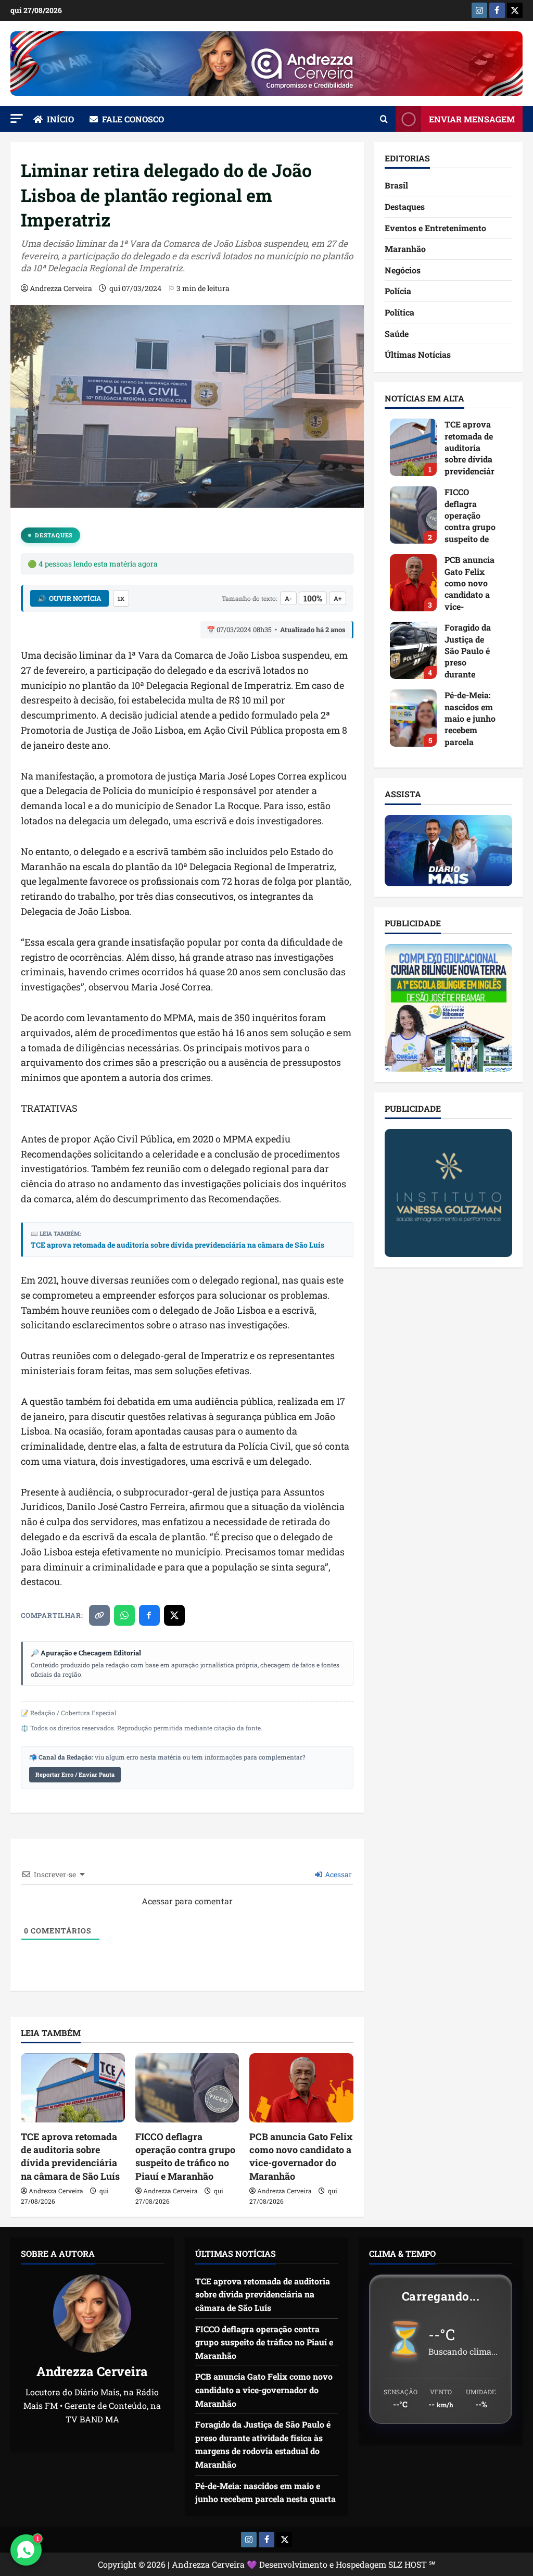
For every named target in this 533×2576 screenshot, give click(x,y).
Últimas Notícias (418, 354)
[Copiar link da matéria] (99, 1615)
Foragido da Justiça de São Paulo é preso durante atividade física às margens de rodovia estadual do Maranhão (413, 650)
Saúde (397, 334)
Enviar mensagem (472, 119)
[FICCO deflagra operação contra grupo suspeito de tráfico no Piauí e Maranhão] (187, 2088)
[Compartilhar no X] (174, 1615)
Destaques (54, 535)
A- (288, 598)
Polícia (398, 291)
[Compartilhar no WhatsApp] (124, 1615)
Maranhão (405, 249)
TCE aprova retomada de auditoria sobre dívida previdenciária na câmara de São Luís (177, 1245)
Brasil (396, 185)
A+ (338, 598)
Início (60, 119)
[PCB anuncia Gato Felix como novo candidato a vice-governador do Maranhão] (301, 2088)
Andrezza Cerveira (61, 288)
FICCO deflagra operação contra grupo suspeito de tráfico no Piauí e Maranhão (185, 2156)
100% (313, 598)
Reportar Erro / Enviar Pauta (75, 1774)
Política (399, 312)
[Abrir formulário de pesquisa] (384, 119)
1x (121, 599)
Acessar (338, 1874)
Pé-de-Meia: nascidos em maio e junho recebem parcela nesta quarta (413, 718)
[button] (17, 118)
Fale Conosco (133, 119)
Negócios (403, 270)
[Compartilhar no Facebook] (149, 1615)
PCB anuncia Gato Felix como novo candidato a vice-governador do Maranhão (301, 2156)
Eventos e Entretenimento (435, 228)
